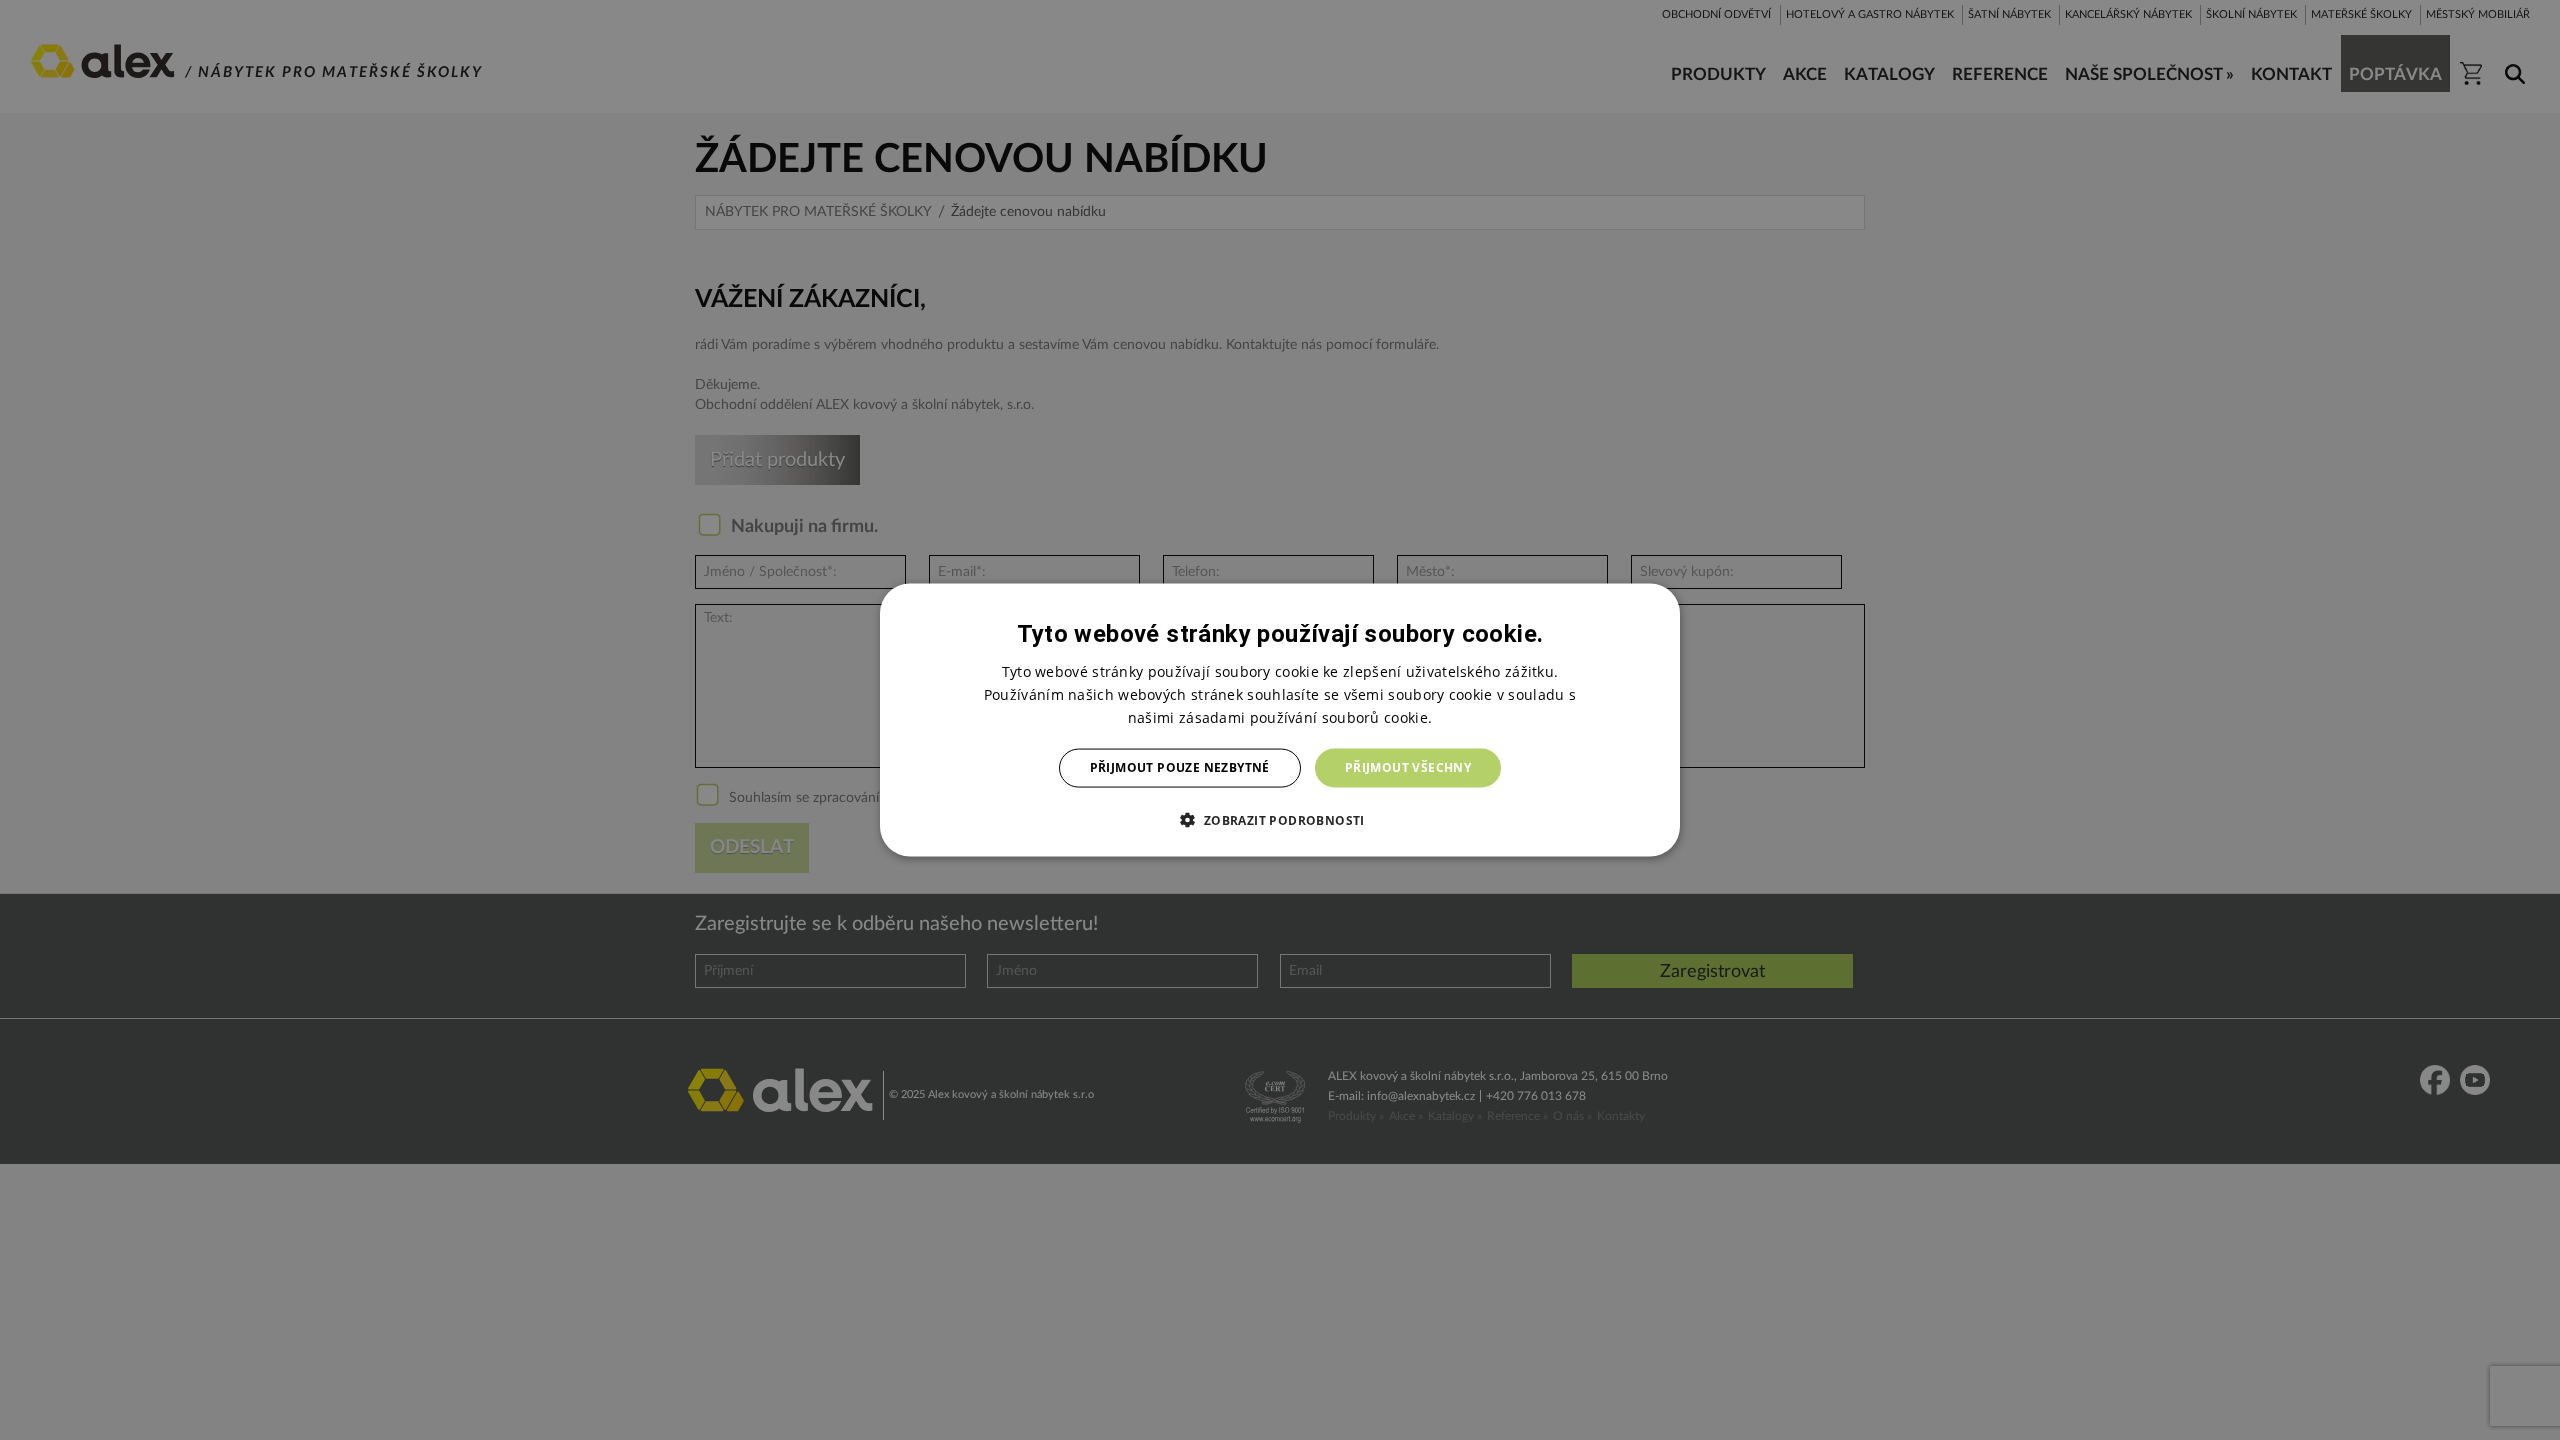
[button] (1279, 819)
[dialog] (1280, 720)
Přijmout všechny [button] (1408, 767)
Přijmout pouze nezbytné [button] (1180, 767)
